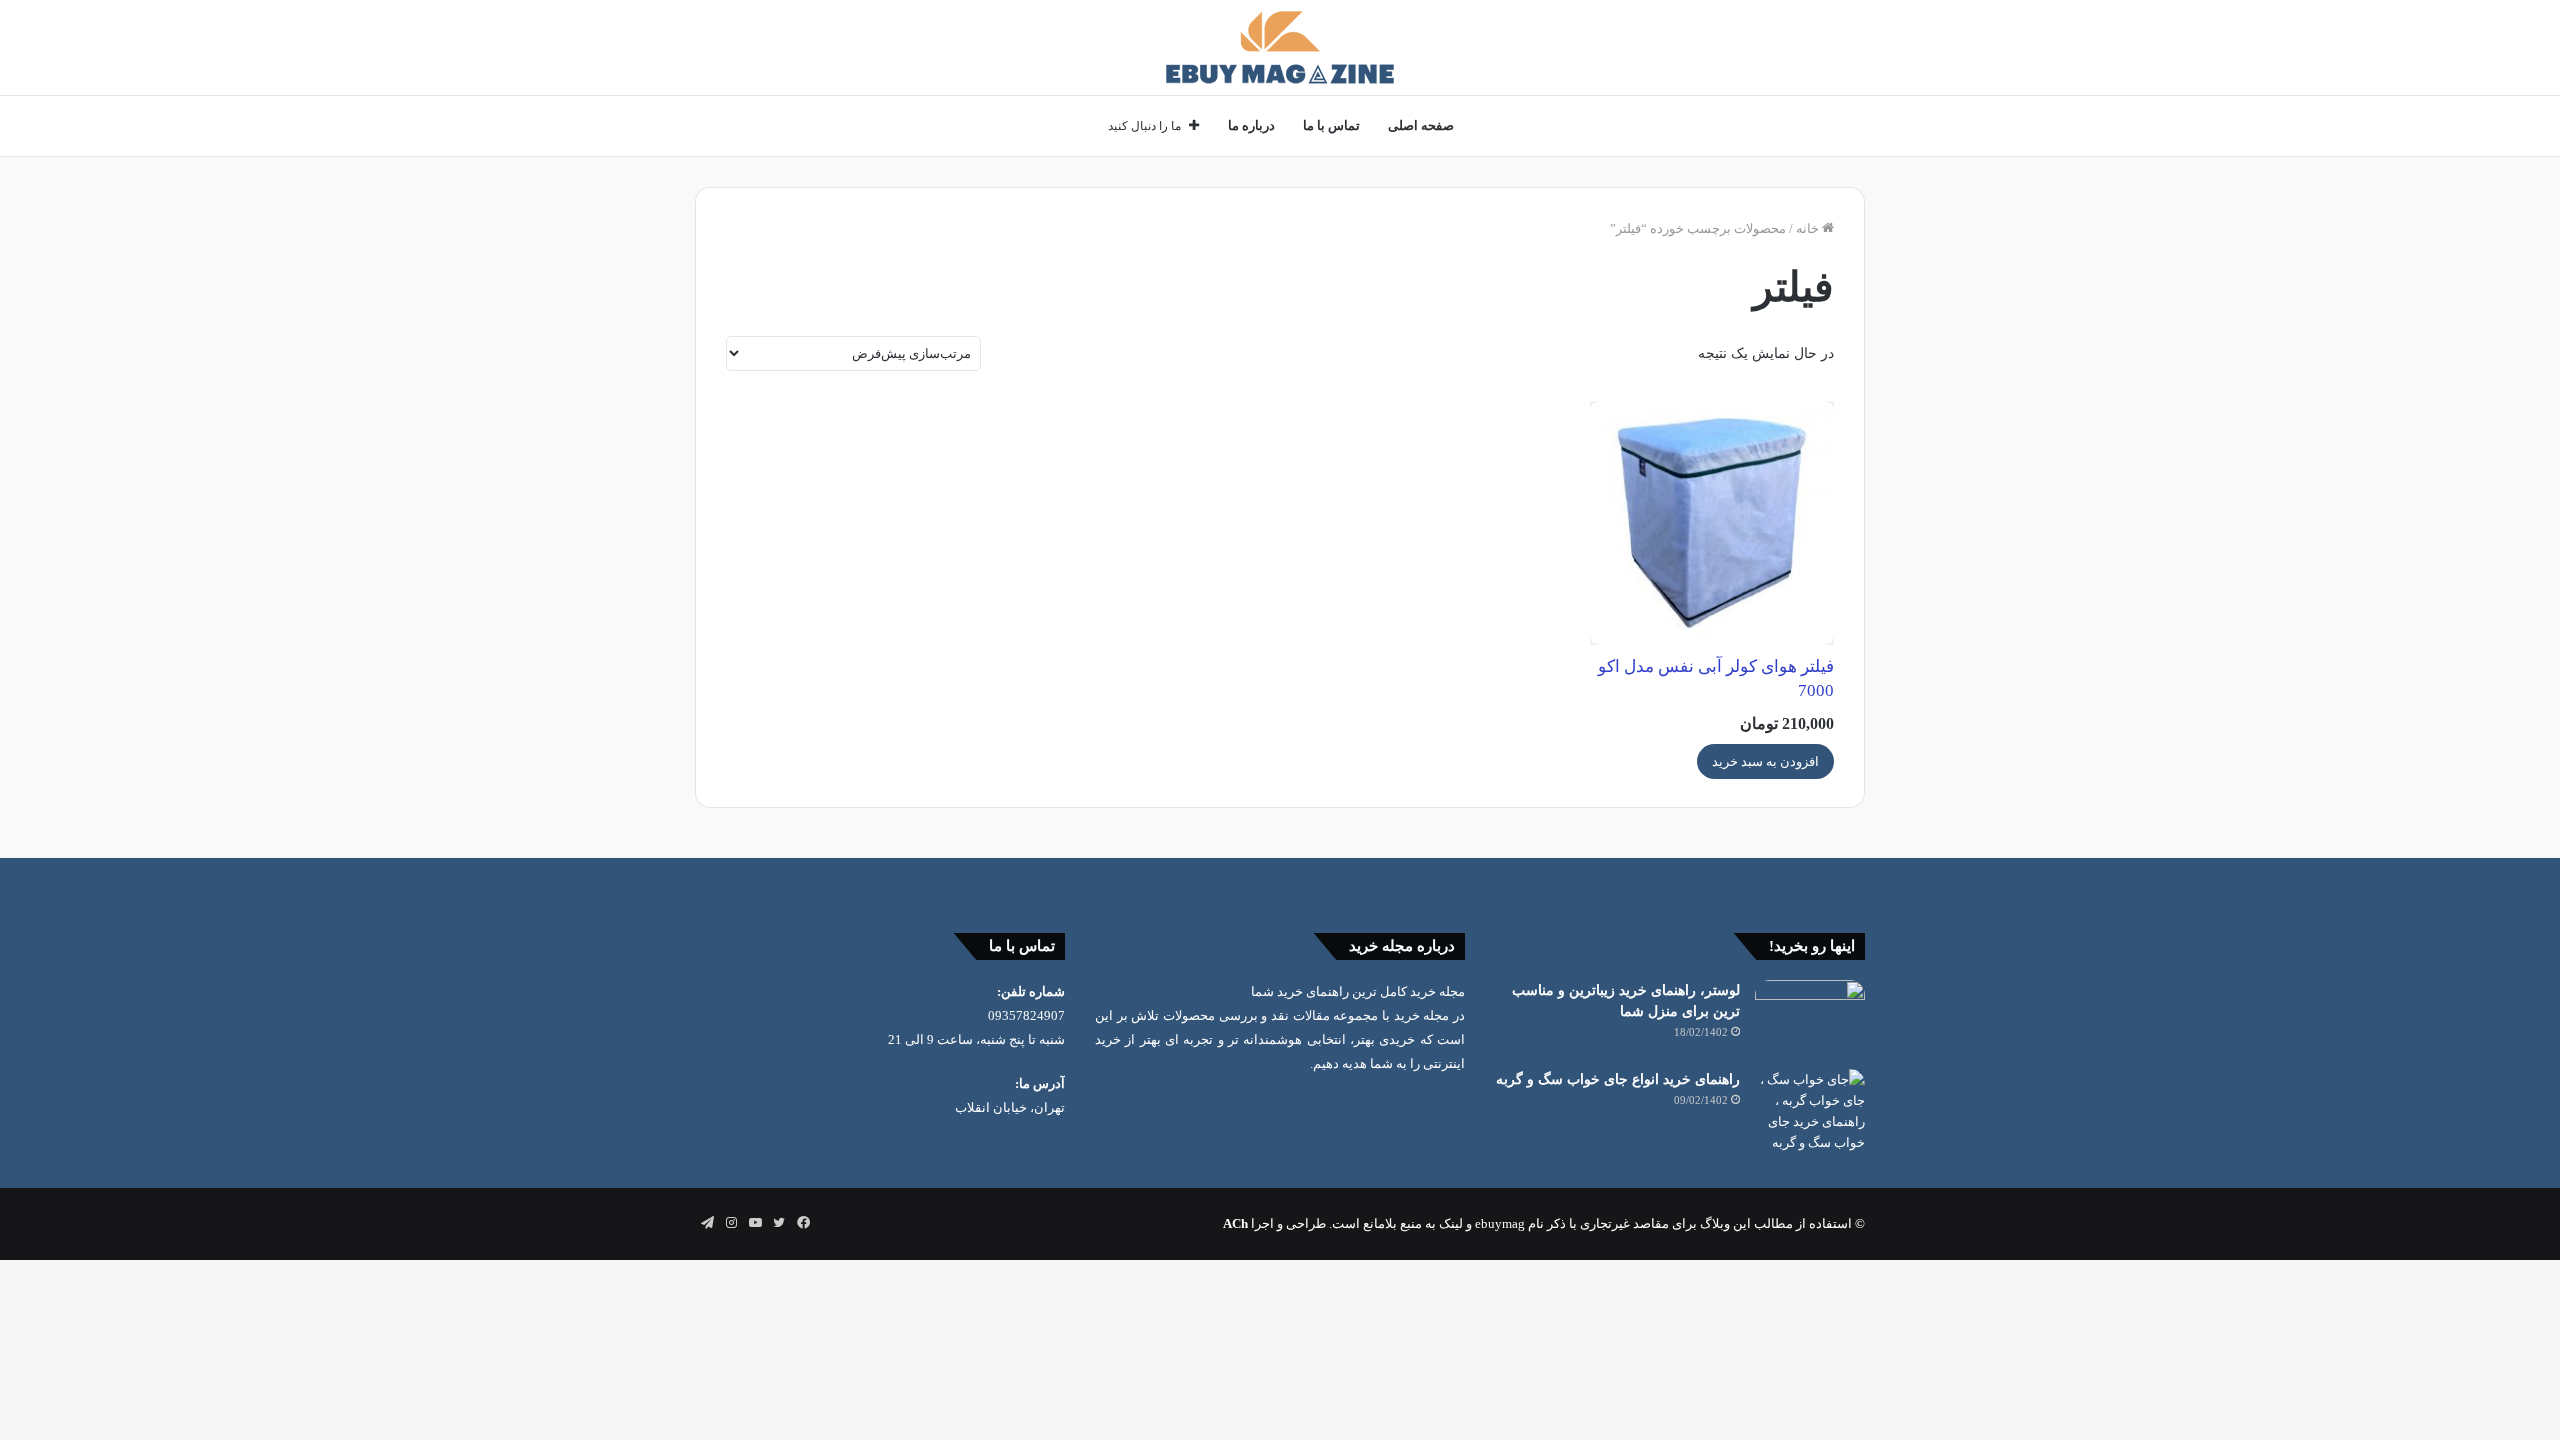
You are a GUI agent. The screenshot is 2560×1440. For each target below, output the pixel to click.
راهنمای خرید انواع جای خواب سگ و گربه (1618, 1079)
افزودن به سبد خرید (1765, 761)
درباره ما (1251, 125)
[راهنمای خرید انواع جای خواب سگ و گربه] (1810, 1111)
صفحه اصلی (1421, 125)
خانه (1807, 228)
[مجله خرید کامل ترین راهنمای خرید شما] (1280, 47)
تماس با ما (1331, 125)
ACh (1235, 1223)
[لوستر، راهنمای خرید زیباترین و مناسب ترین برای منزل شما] (1810, 1017)
